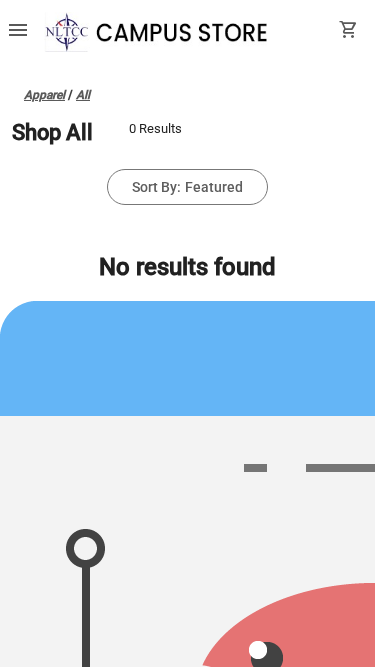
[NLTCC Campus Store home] (165, 32)
